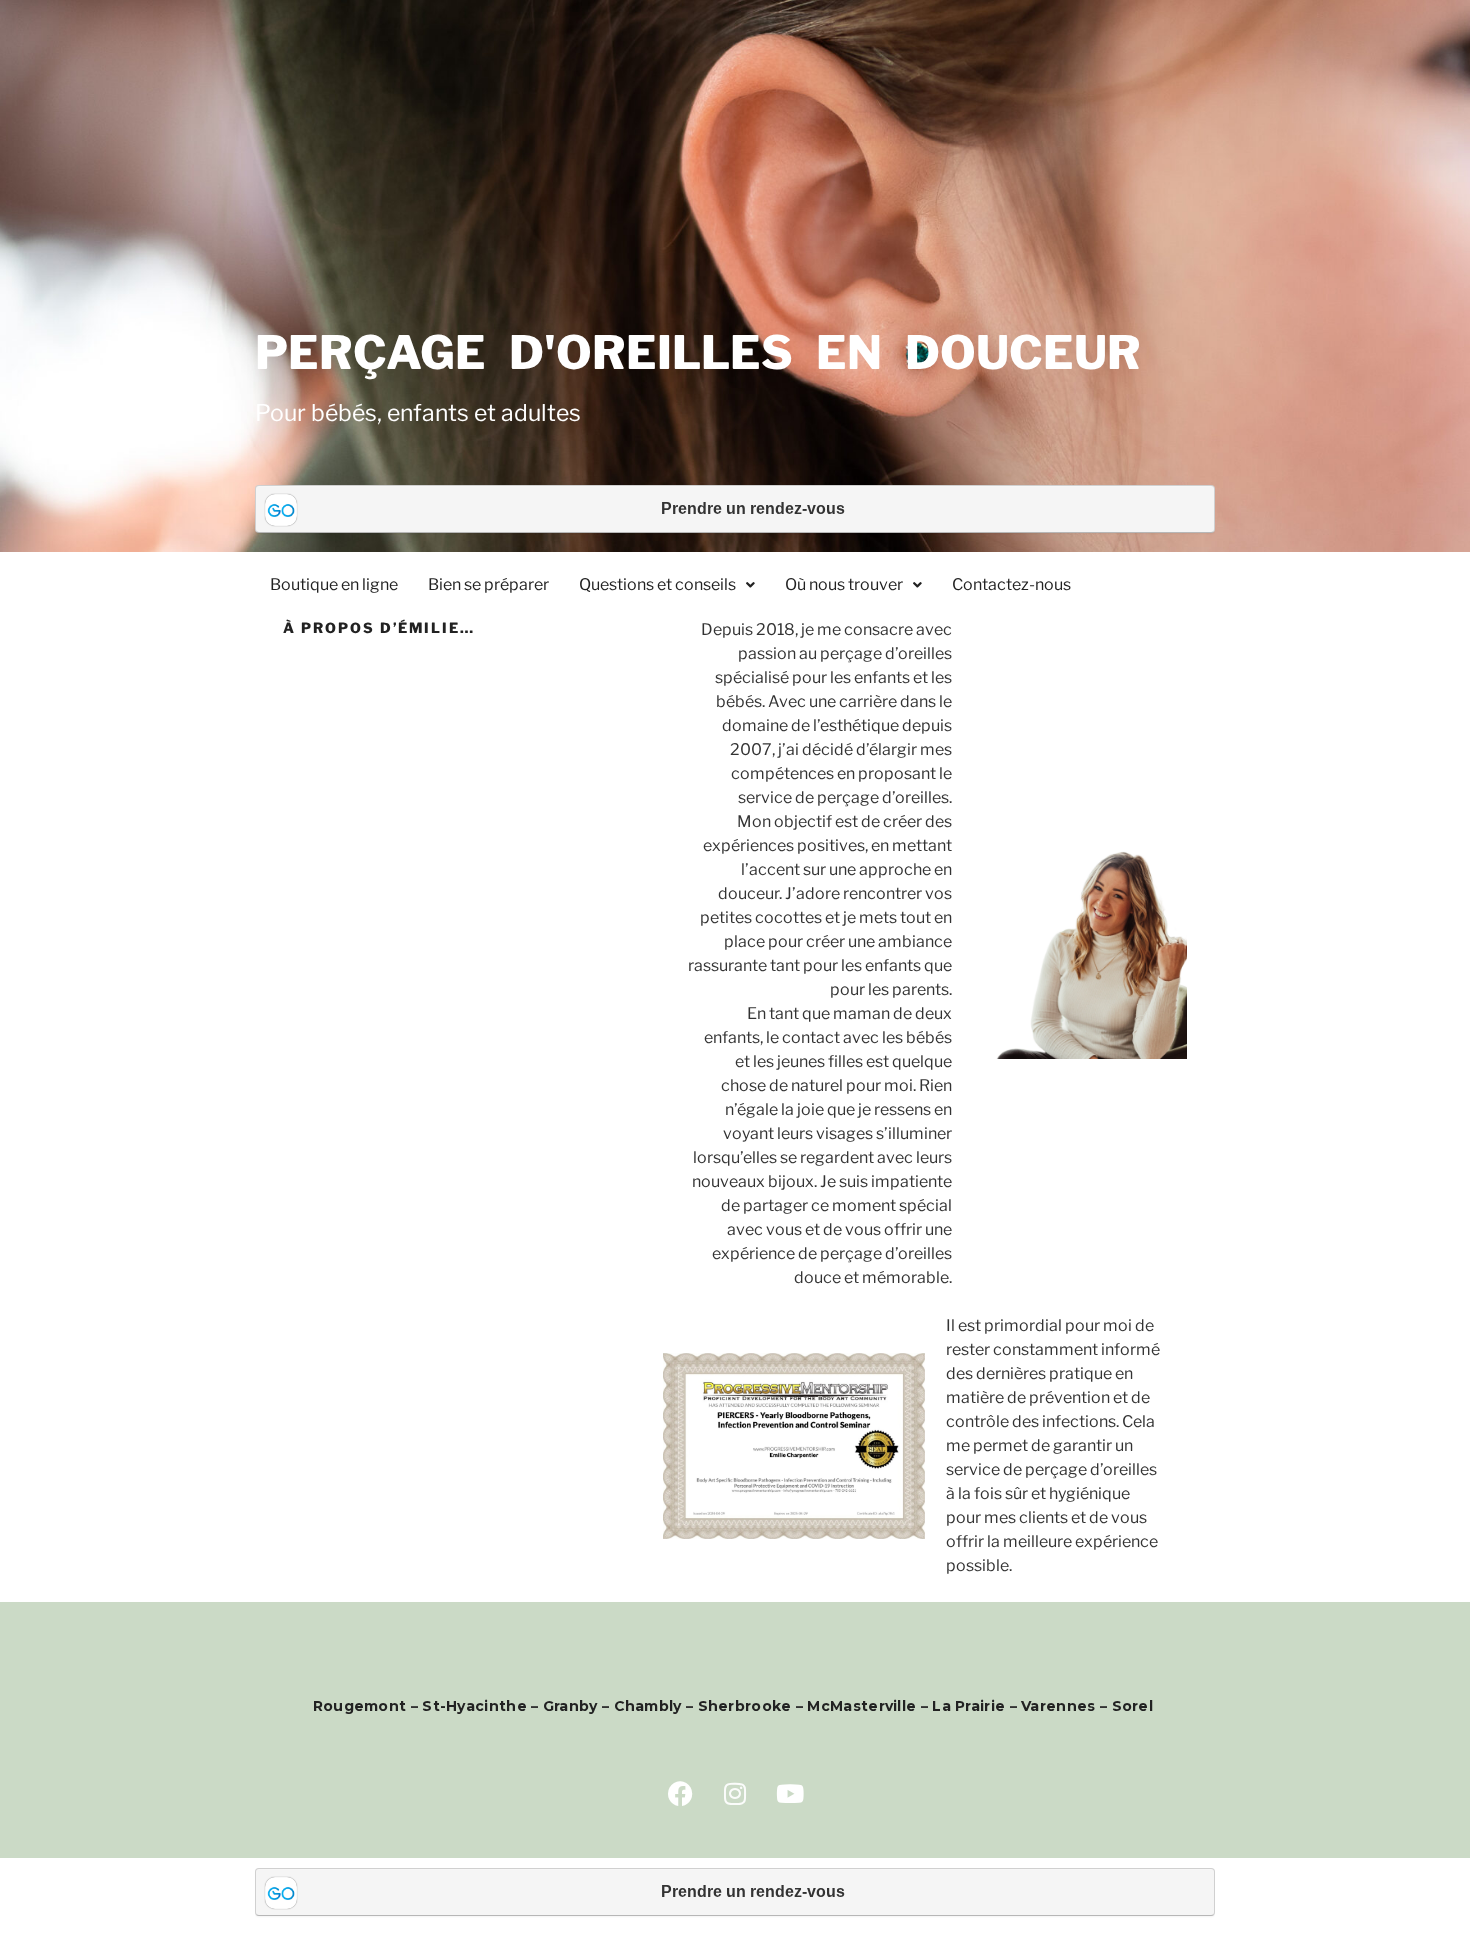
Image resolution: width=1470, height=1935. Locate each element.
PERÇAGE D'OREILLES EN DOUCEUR (698, 352)
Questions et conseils (657, 584)
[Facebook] (680, 1793)
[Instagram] (735, 1793)
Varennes (1058, 1706)
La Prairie (968, 1706)
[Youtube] (790, 1793)
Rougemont (360, 1706)
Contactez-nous (1011, 584)
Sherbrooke (745, 1706)
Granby (572, 1706)
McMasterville (861, 1706)
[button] (667, 585)
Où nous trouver (844, 584)
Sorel (1135, 1706)
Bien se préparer (488, 584)
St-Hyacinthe (474, 1706)
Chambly (648, 1706)
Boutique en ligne (334, 584)
